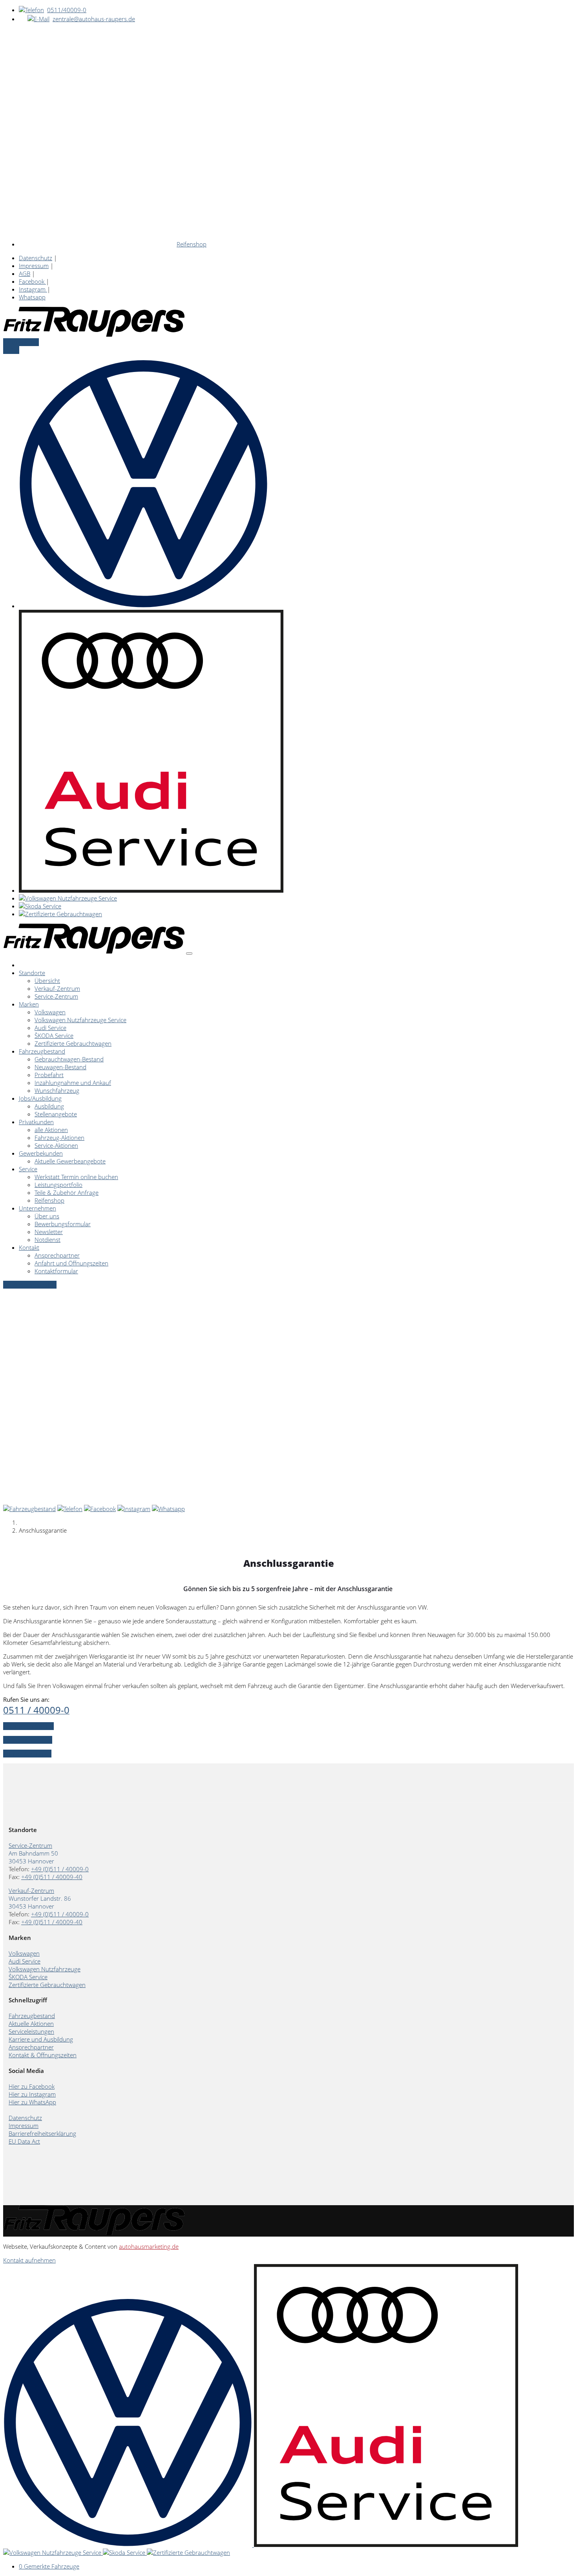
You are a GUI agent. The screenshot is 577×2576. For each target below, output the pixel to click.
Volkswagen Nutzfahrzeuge (45, 1969)
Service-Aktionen (56, 1145)
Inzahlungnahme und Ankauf (73, 1083)
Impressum (34, 266)
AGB (25, 273)
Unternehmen (37, 1208)
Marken (29, 1004)
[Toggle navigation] (189, 953)
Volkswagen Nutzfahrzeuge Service (80, 1020)
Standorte (32, 973)
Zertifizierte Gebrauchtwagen (73, 1043)
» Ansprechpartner (28, 1740)
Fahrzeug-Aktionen (59, 1138)
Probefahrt (49, 1075)
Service (28, 1169)
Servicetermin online (30, 1285)
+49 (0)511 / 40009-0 (60, 1869)
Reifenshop (192, 244)
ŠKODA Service (54, 1036)
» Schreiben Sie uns (28, 1726)
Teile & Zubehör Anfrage (67, 1192)
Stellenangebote (56, 1114)
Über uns (47, 1216)
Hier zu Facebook (32, 2086)
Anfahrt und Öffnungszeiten (71, 1263)
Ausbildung (49, 1106)
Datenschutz (36, 258)
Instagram (33, 289)
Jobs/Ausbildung (40, 1098)
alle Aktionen (51, 1130)
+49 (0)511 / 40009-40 (52, 1877)
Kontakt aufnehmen (29, 2260)
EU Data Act (24, 2141)
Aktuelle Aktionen (31, 2024)
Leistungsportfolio (58, 1185)
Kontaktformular (56, 1271)
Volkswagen (50, 1012)
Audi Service (50, 1028)
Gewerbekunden (41, 1153)
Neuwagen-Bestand (60, 1067)
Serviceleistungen (31, 2031)
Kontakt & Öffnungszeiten (43, 2055)
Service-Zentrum (56, 996)
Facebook (32, 281)
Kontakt (29, 1247)
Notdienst (47, 1240)
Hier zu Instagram (32, 2094)
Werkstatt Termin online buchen (76, 1177)
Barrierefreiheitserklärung (42, 2133)
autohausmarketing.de (149, 2246)
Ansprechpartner (57, 1255)
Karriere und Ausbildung (41, 2039)
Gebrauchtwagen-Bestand (69, 1059)
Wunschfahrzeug (57, 1090)
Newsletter (49, 1232)
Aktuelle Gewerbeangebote (70, 1161)
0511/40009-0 (67, 10)
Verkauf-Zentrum (57, 988)
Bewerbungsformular (63, 1224)
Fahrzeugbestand (42, 1051)
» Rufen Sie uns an (27, 1754)
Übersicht (47, 981)
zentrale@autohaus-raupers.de (94, 19)
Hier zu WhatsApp (32, 2102)
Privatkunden (36, 1122)
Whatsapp (32, 297)
